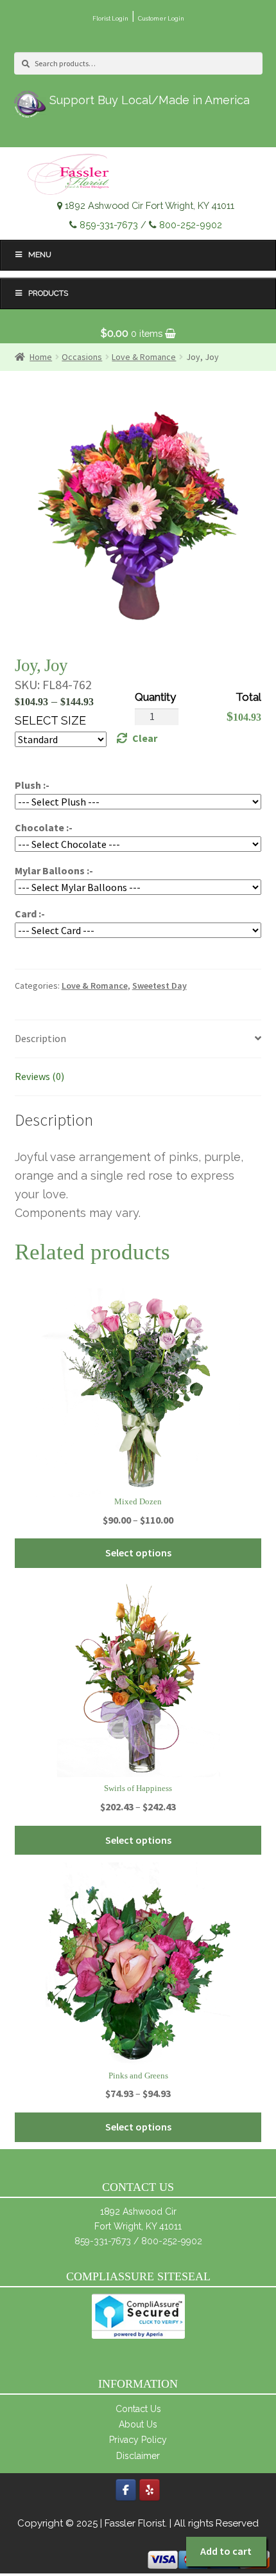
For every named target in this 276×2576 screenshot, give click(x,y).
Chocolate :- (44, 827)
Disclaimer (138, 2456)
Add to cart (226, 2551)
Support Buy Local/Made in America (150, 100)
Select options (138, 1553)
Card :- (30, 914)
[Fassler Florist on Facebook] (126, 2490)
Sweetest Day (160, 986)
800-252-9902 (191, 225)
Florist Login (110, 18)
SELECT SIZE (50, 720)
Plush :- (32, 785)
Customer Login (161, 18)
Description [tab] (40, 1038)
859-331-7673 (109, 225)
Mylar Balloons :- (54, 870)
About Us (138, 2424)
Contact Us (138, 2409)
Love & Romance (95, 986)
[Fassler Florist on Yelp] (150, 2490)
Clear (145, 738)
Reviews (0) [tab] (39, 1076)
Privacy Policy (138, 2440)
